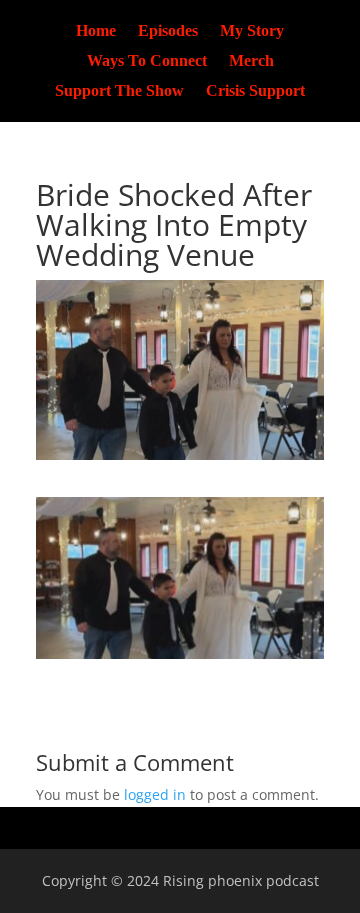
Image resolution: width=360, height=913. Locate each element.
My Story (252, 31)
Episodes (168, 31)
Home (96, 31)
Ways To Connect (147, 61)
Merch (251, 61)
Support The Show (119, 91)
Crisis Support (255, 91)
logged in (155, 794)
